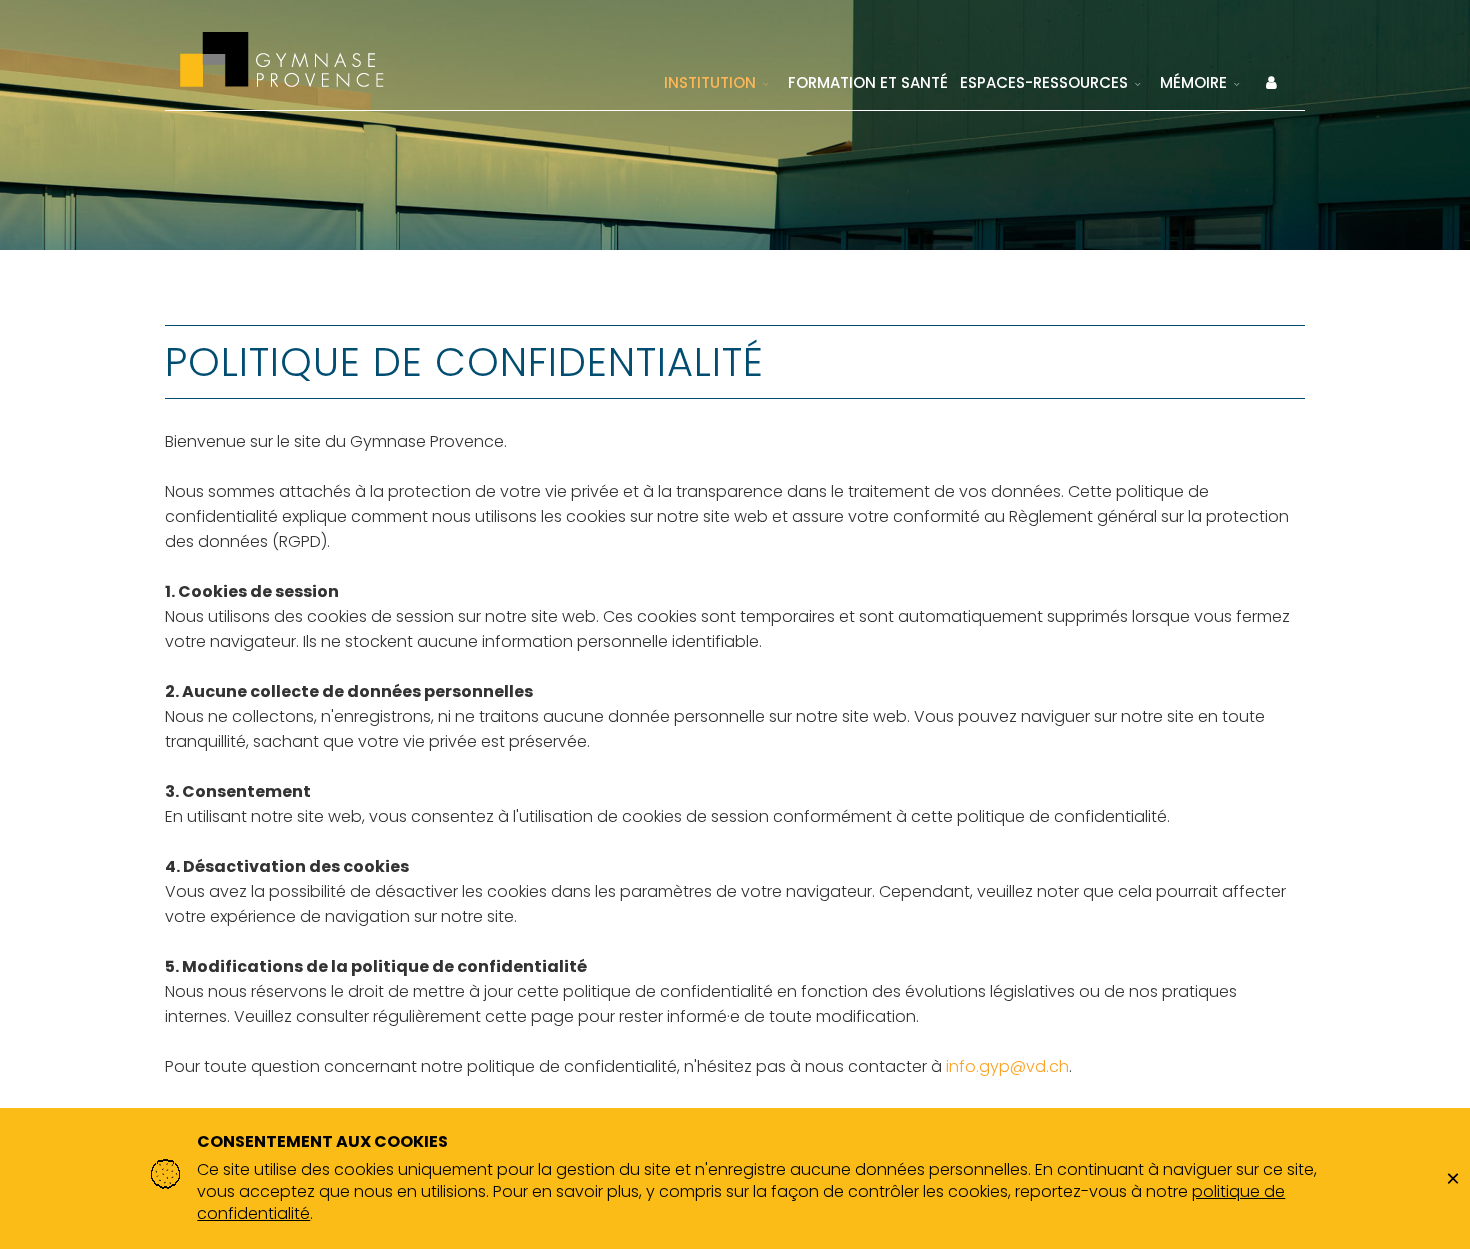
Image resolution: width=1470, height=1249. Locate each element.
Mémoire (1193, 82)
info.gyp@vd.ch (1007, 1066)
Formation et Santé (868, 82)
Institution (710, 82)
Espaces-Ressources (1044, 82)
